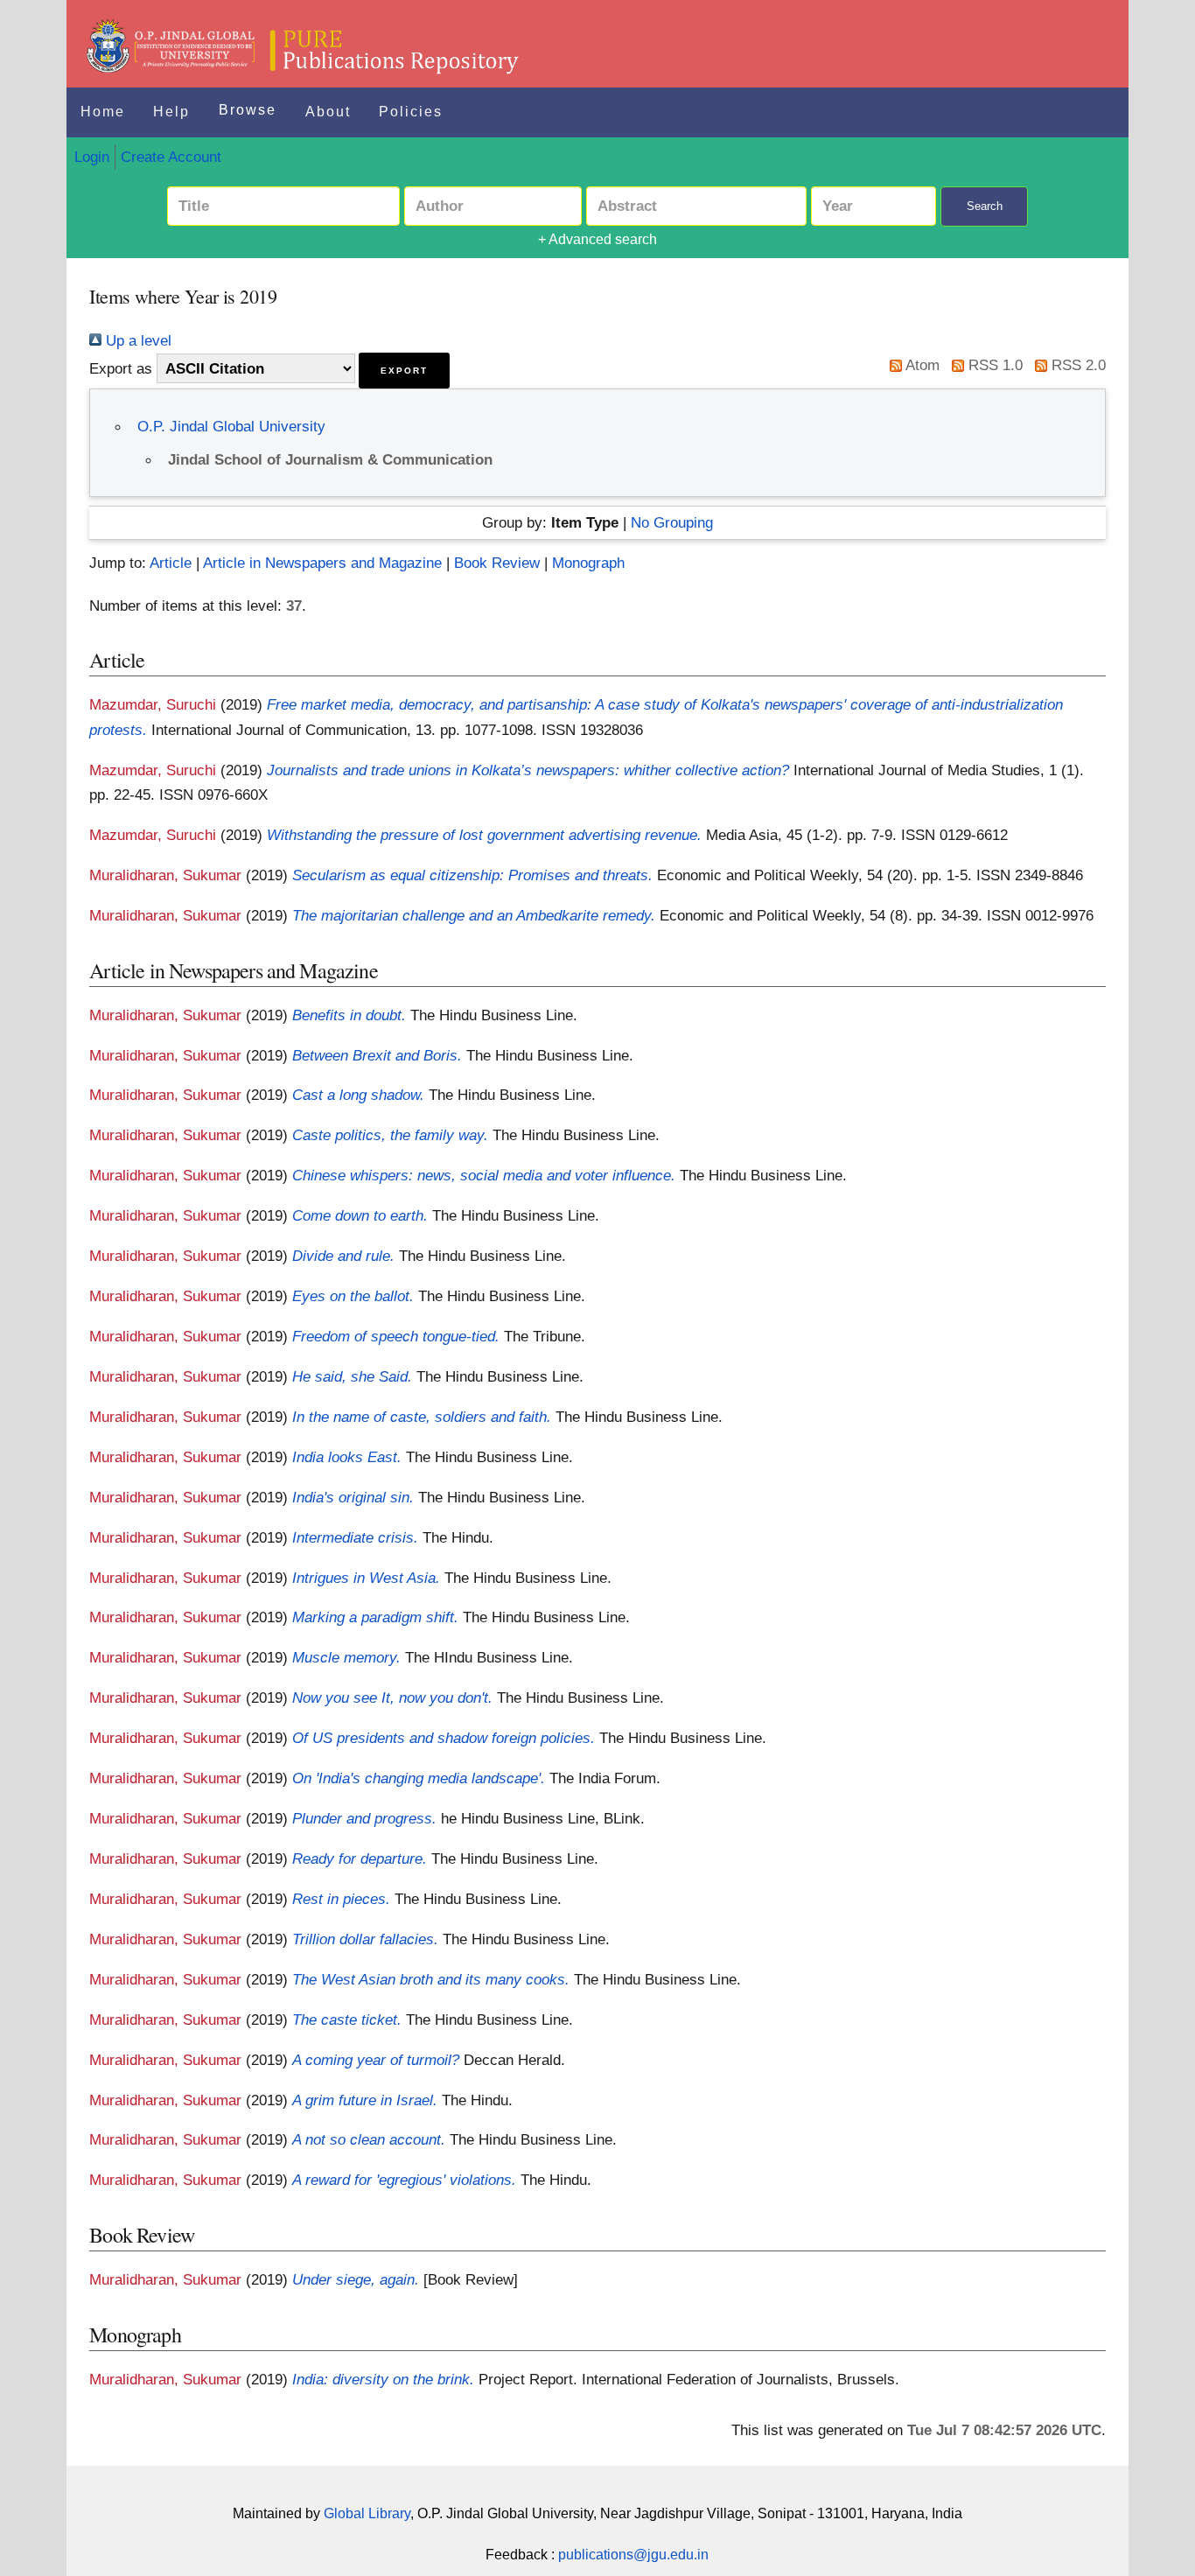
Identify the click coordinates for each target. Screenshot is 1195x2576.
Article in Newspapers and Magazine (322, 563)
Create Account (171, 157)
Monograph (588, 563)
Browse (248, 110)
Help (171, 112)
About (328, 112)
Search (985, 206)
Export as (121, 368)
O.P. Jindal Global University (231, 426)
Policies (411, 112)
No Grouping (672, 522)
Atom (921, 365)
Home (103, 112)
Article (171, 563)
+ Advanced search (597, 239)
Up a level (136, 340)
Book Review (497, 563)
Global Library (367, 2513)
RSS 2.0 (1076, 365)
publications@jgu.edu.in (633, 2555)
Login (92, 157)
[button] (404, 371)
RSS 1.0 (993, 365)
